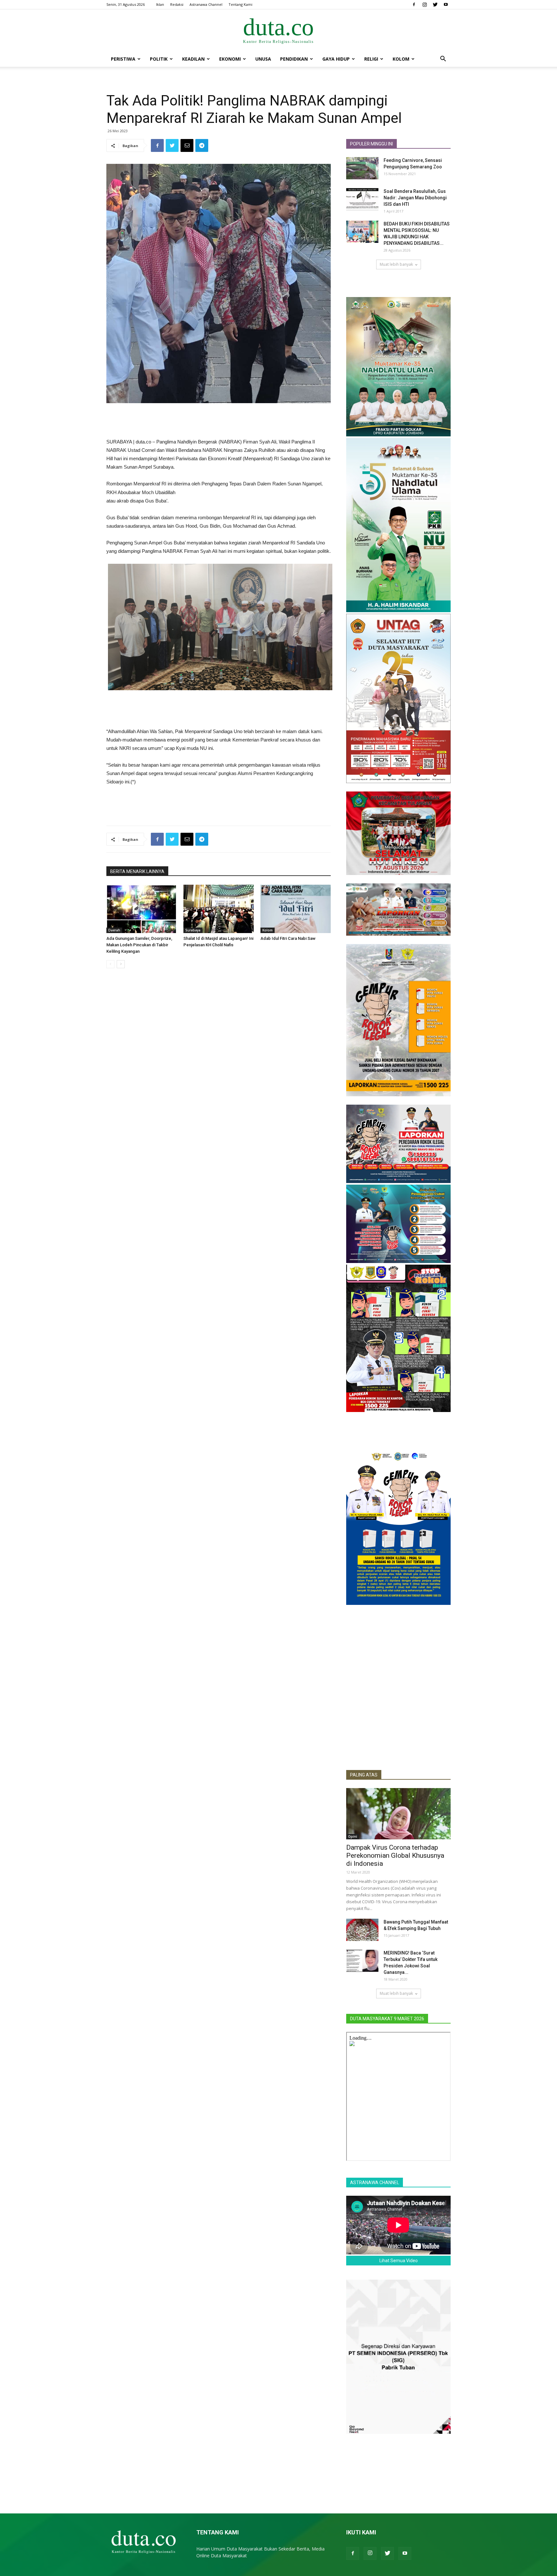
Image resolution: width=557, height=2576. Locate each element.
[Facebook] (414, 5)
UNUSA (263, 59)
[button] (443, 60)
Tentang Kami (240, 4)
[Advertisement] (219, 421)
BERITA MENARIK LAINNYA (137, 871)
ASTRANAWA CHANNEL (375, 2183)
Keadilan (193, 59)
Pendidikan (294, 59)
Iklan (160, 4)
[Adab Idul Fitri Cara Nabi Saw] (296, 909)
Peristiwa (123, 59)
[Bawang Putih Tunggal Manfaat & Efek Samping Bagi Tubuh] (362, 1930)
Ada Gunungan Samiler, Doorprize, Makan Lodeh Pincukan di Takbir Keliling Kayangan (139, 945)
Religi (371, 59)
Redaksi (177, 4)
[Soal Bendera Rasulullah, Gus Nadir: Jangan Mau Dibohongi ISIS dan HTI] (362, 199)
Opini (353, 1836)
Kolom (401, 59)
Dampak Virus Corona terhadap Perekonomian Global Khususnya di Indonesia (395, 1855)
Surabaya (193, 930)
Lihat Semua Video (399, 2261)
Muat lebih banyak (396, 264)
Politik (159, 59)
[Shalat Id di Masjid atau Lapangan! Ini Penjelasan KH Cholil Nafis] (219, 909)
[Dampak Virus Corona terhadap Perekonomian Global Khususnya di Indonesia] (398, 1814)
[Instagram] (425, 5)
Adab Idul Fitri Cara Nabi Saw (288, 938)
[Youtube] (446, 5)
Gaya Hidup (336, 59)
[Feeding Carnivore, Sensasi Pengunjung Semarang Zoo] (362, 168)
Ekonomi (230, 59)
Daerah (114, 930)
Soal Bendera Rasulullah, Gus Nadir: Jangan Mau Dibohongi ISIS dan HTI (415, 198)
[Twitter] (435, 5)
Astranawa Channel (206, 4)
